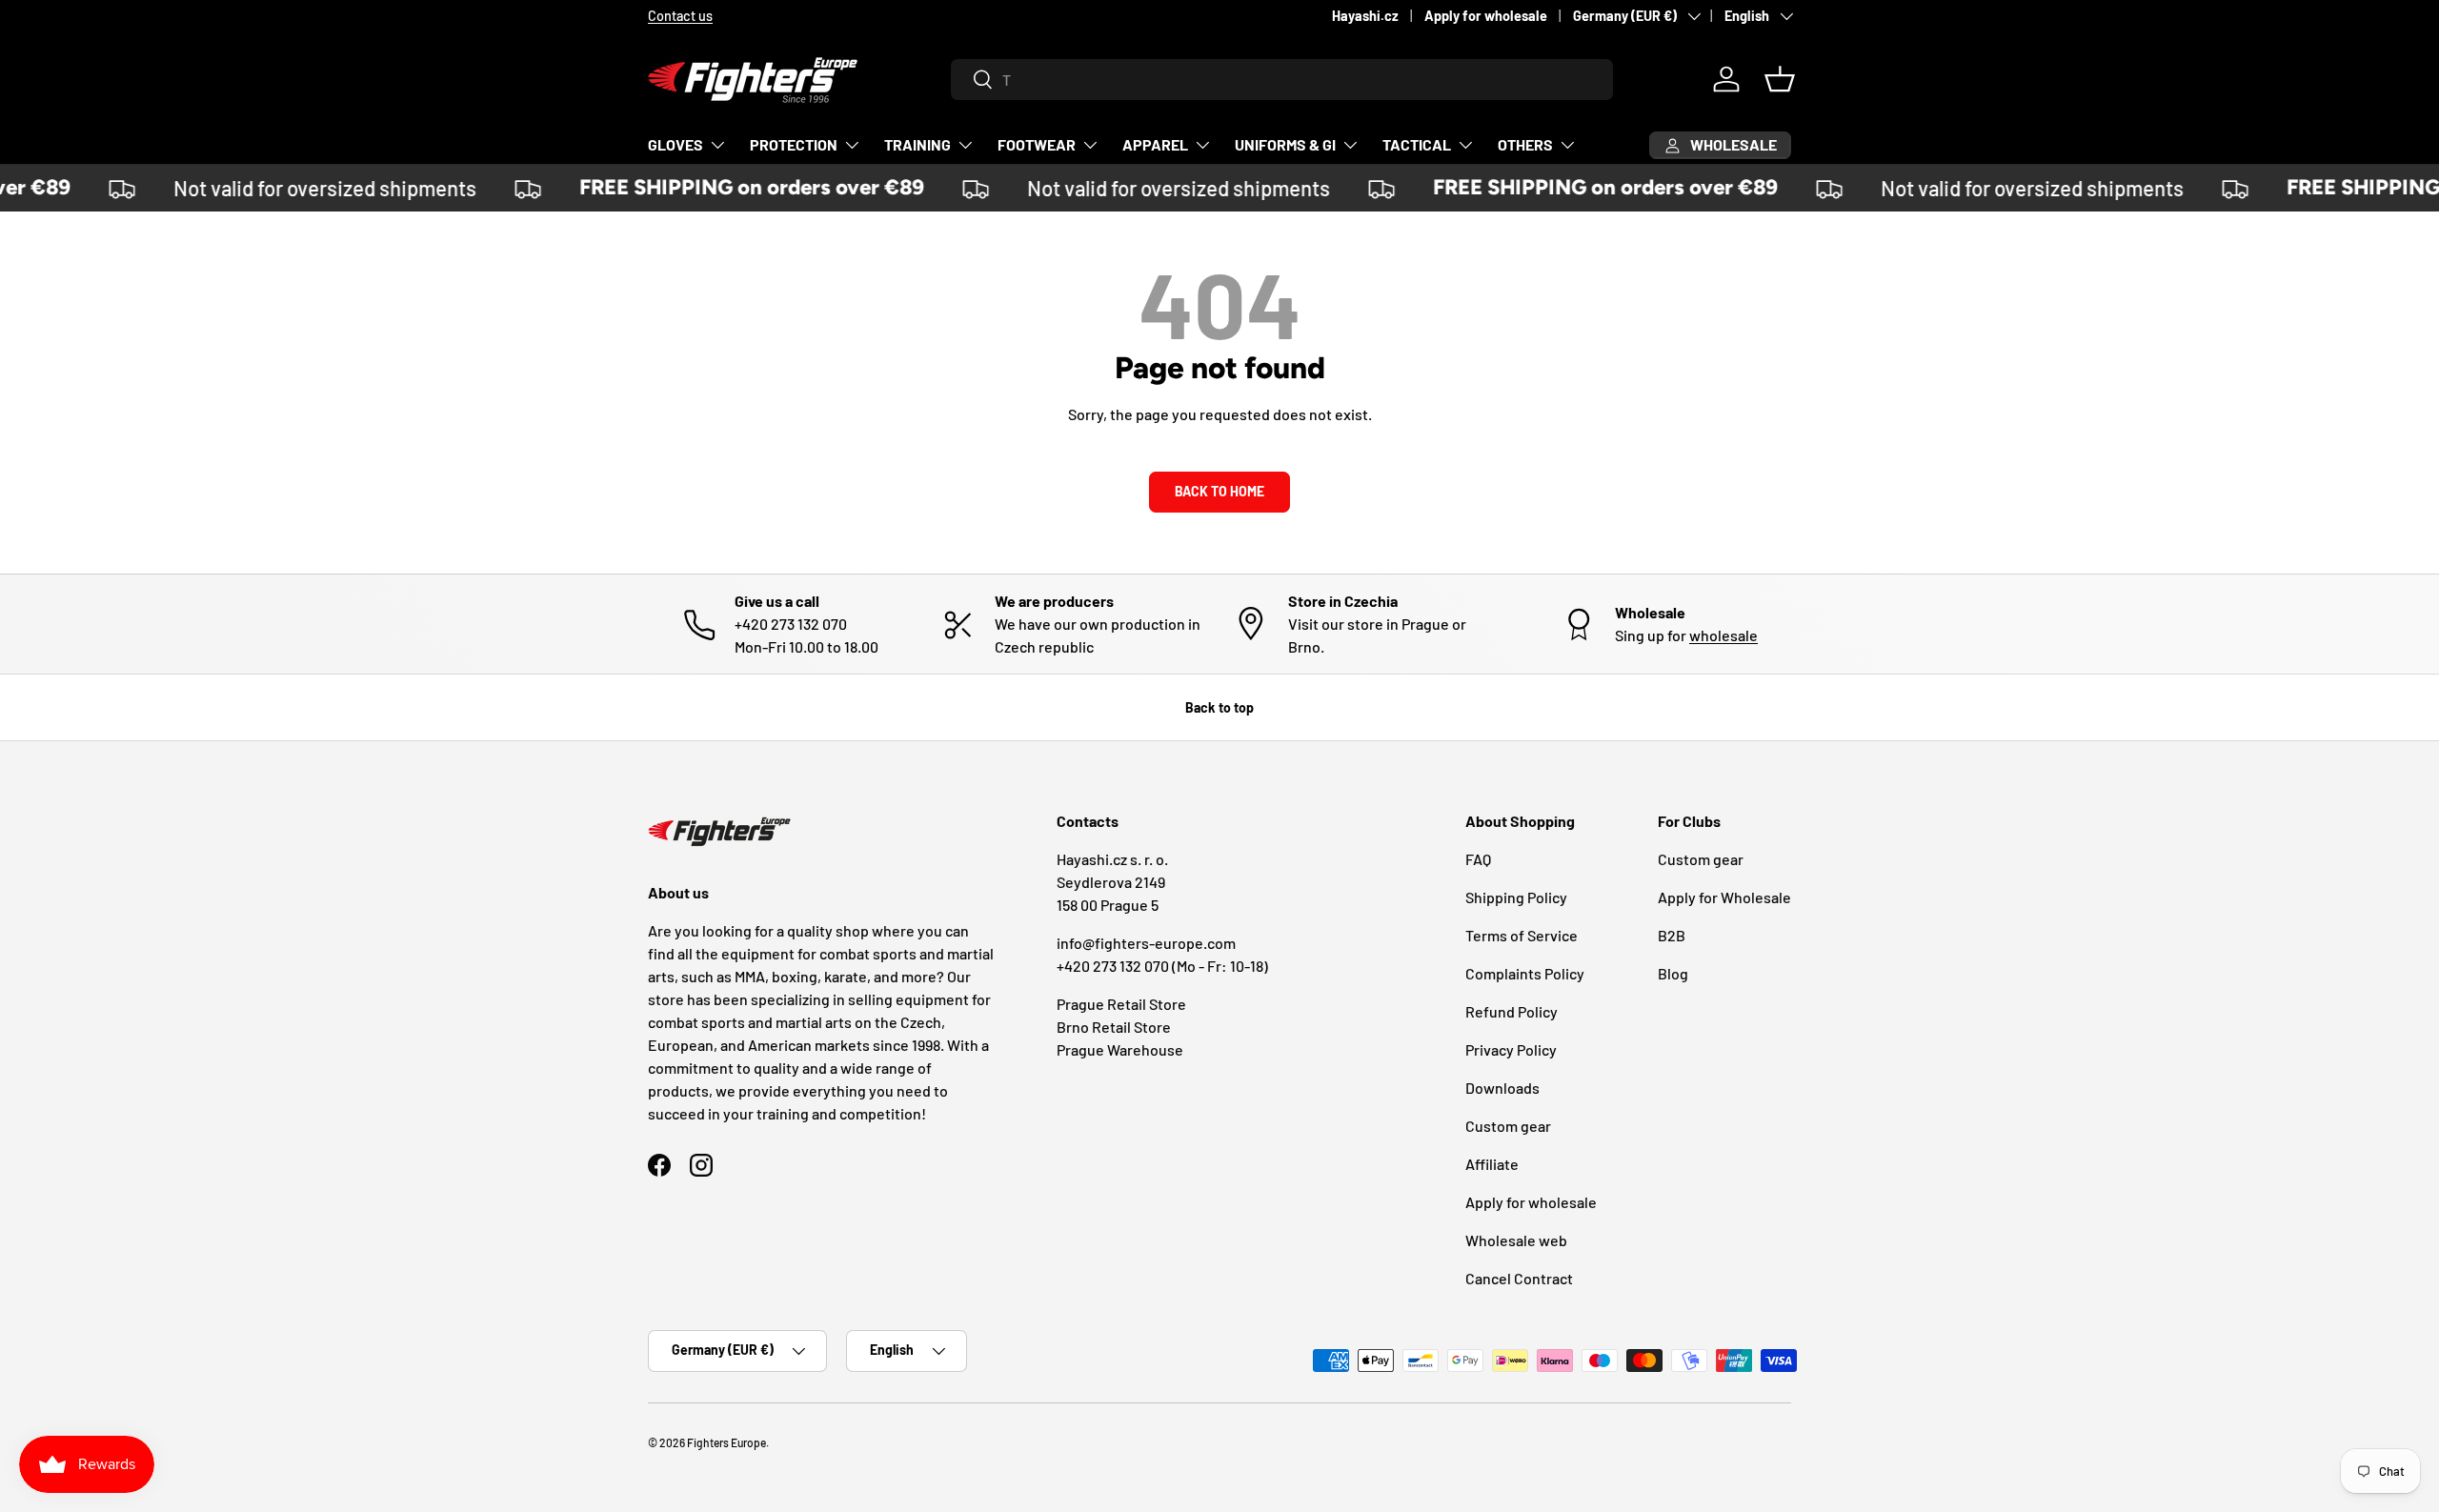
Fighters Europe (726, 1442)
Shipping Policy (1516, 897)
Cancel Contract (1519, 1278)
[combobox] (1282, 80)
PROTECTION (794, 144)
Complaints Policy (1525, 973)
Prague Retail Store (1121, 1004)
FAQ (1478, 859)
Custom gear (1508, 1126)
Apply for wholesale (1486, 16)
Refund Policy (1512, 1011)
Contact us (680, 16)
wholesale (1723, 635)
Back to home (1219, 491)
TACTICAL (1417, 144)
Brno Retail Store (1114, 1027)
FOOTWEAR (1037, 144)
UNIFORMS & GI (1285, 144)
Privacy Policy (1511, 1049)
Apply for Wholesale (1724, 897)
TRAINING (917, 144)
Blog (1673, 973)
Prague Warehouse (1120, 1049)
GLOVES (675, 144)
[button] (1780, 79)
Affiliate (1492, 1164)
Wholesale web (1516, 1240)
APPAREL (1155, 144)
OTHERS (1525, 144)
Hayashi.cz (1365, 16)
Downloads (1502, 1088)
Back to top (1219, 707)
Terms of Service (1522, 935)
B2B (1672, 935)
